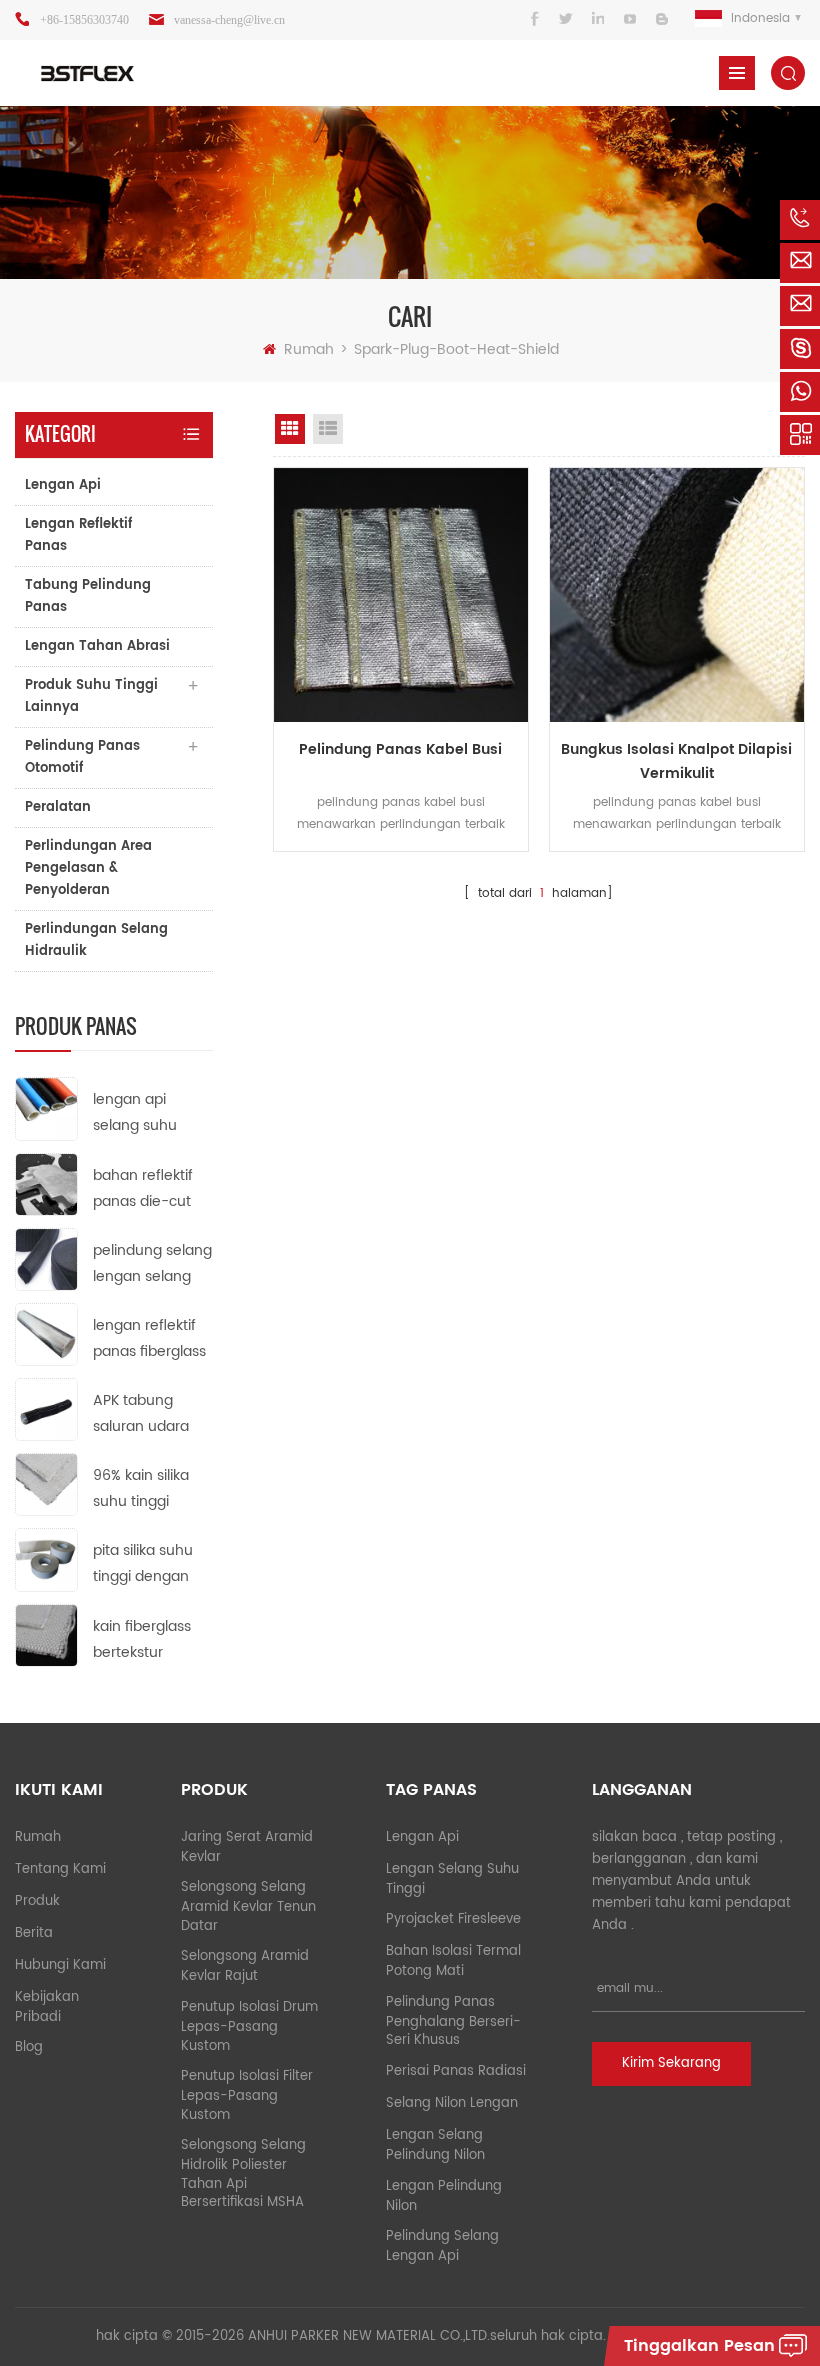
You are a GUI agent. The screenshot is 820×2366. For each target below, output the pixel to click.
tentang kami (60, 1869)
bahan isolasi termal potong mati (453, 1961)
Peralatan (58, 807)
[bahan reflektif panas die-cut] (46, 1183)
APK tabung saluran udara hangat (141, 1414)
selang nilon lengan (452, 2103)
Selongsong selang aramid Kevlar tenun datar (248, 1907)
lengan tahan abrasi (97, 646)
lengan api (63, 485)
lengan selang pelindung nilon (435, 2145)
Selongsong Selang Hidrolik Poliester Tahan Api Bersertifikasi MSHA (243, 2174)
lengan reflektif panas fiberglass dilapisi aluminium (149, 1339)
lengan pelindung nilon (444, 2196)
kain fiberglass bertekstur (142, 1639)
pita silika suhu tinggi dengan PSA (143, 1564)
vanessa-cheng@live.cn (229, 20)
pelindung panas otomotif (82, 757)
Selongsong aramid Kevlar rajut (245, 1966)
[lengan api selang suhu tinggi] (46, 1108)
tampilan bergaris (290, 429)
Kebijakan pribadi (47, 2007)
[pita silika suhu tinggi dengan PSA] (46, 1559)
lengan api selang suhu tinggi (135, 1113)
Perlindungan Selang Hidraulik (96, 940)
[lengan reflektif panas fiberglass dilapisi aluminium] (46, 1333)
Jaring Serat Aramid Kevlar (247, 1847)
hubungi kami (60, 1965)
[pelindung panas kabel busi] (401, 595)
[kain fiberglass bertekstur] (46, 1634)
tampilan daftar (328, 429)
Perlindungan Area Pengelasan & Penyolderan (88, 868)
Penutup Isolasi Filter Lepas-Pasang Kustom (247, 2096)
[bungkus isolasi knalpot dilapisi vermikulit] (677, 595)
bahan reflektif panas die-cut (143, 1188)
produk (37, 1901)
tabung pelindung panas (88, 596)
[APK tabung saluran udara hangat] (46, 1409)
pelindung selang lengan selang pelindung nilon (152, 1264)
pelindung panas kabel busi (400, 749)
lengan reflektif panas (78, 535)
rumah (309, 349)
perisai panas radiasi (456, 2071)
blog (29, 2047)
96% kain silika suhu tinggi (141, 1488)
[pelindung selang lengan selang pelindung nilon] (46, 1258)
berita (34, 1933)
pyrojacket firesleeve (453, 1919)
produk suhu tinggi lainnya (91, 696)
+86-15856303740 (84, 20)
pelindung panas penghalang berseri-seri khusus (453, 2022)
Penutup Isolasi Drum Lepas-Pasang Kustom (249, 2027)
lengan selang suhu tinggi (452, 1879)
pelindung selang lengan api (442, 2246)
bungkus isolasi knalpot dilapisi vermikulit (676, 761)
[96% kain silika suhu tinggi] (46, 1484)
